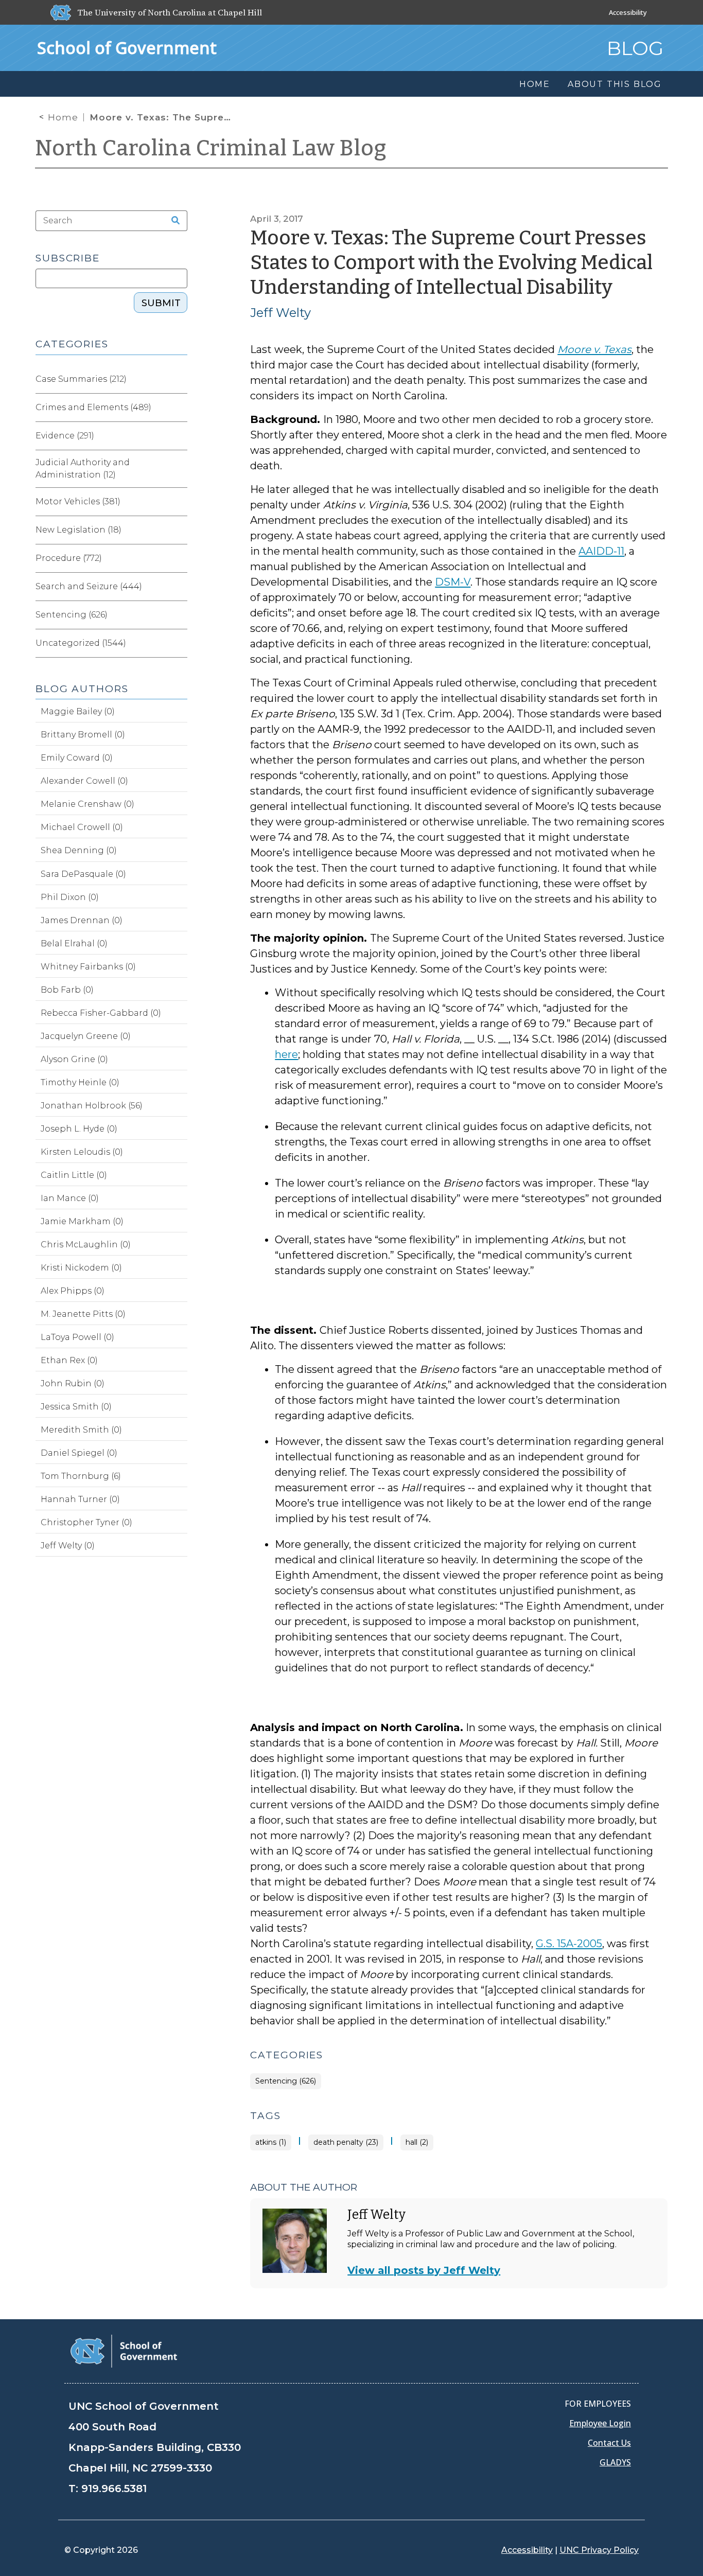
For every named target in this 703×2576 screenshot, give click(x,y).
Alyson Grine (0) (74, 1059)
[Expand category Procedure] (179, 558)
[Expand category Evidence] (179, 436)
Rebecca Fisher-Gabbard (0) (101, 1013)
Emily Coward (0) (77, 758)
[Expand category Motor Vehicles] (179, 502)
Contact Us (609, 2443)
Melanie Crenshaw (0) (87, 804)
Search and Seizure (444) (89, 586)
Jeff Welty (280, 313)
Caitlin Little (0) (74, 1175)
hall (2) (417, 2142)
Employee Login (600, 2423)
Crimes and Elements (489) (93, 407)
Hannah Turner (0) (80, 1499)
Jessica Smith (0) (76, 1407)
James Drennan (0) (82, 920)
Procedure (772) (69, 558)
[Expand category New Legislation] (179, 530)
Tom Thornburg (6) (81, 1476)
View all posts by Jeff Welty (424, 2270)
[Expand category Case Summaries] (179, 379)
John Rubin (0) (73, 1383)
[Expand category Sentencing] (179, 615)
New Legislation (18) (78, 530)
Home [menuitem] (535, 84)
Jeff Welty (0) (68, 1546)
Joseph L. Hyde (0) (79, 1129)
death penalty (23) (346, 2142)
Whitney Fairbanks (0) (88, 967)
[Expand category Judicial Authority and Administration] (179, 469)
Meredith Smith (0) (81, 1430)
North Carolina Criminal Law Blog (211, 148)
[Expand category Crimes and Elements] (179, 408)
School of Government (127, 48)
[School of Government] (124, 2350)
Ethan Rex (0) (69, 1360)
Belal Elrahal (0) (74, 943)
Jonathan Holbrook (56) (92, 1106)
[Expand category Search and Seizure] (179, 587)
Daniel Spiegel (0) (79, 1453)
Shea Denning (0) (79, 850)
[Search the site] (172, 221)
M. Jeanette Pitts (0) (83, 1314)
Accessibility (628, 12)
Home (63, 117)
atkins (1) (271, 2142)
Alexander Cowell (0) (84, 781)
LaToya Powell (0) (77, 1337)
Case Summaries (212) (81, 379)
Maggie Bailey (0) (78, 711)
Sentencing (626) (286, 2081)
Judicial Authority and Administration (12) (83, 469)
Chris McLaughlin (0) (86, 1245)
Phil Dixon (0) (70, 897)
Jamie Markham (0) (82, 1221)
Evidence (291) (65, 436)
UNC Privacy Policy (599, 2550)
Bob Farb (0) (67, 990)
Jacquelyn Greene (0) (86, 1036)
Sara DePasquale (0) (83, 874)
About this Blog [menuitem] (615, 84)
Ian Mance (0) (70, 1198)
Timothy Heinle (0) (80, 1082)
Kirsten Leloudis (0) (82, 1152)
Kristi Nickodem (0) (81, 1268)
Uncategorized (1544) (81, 643)
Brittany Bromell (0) (83, 735)
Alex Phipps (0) (73, 1291)
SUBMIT (161, 303)
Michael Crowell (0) (82, 827)
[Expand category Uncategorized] (179, 643)
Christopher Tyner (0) (86, 1522)
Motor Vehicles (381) (78, 501)
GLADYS (615, 2462)
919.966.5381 (114, 2489)
